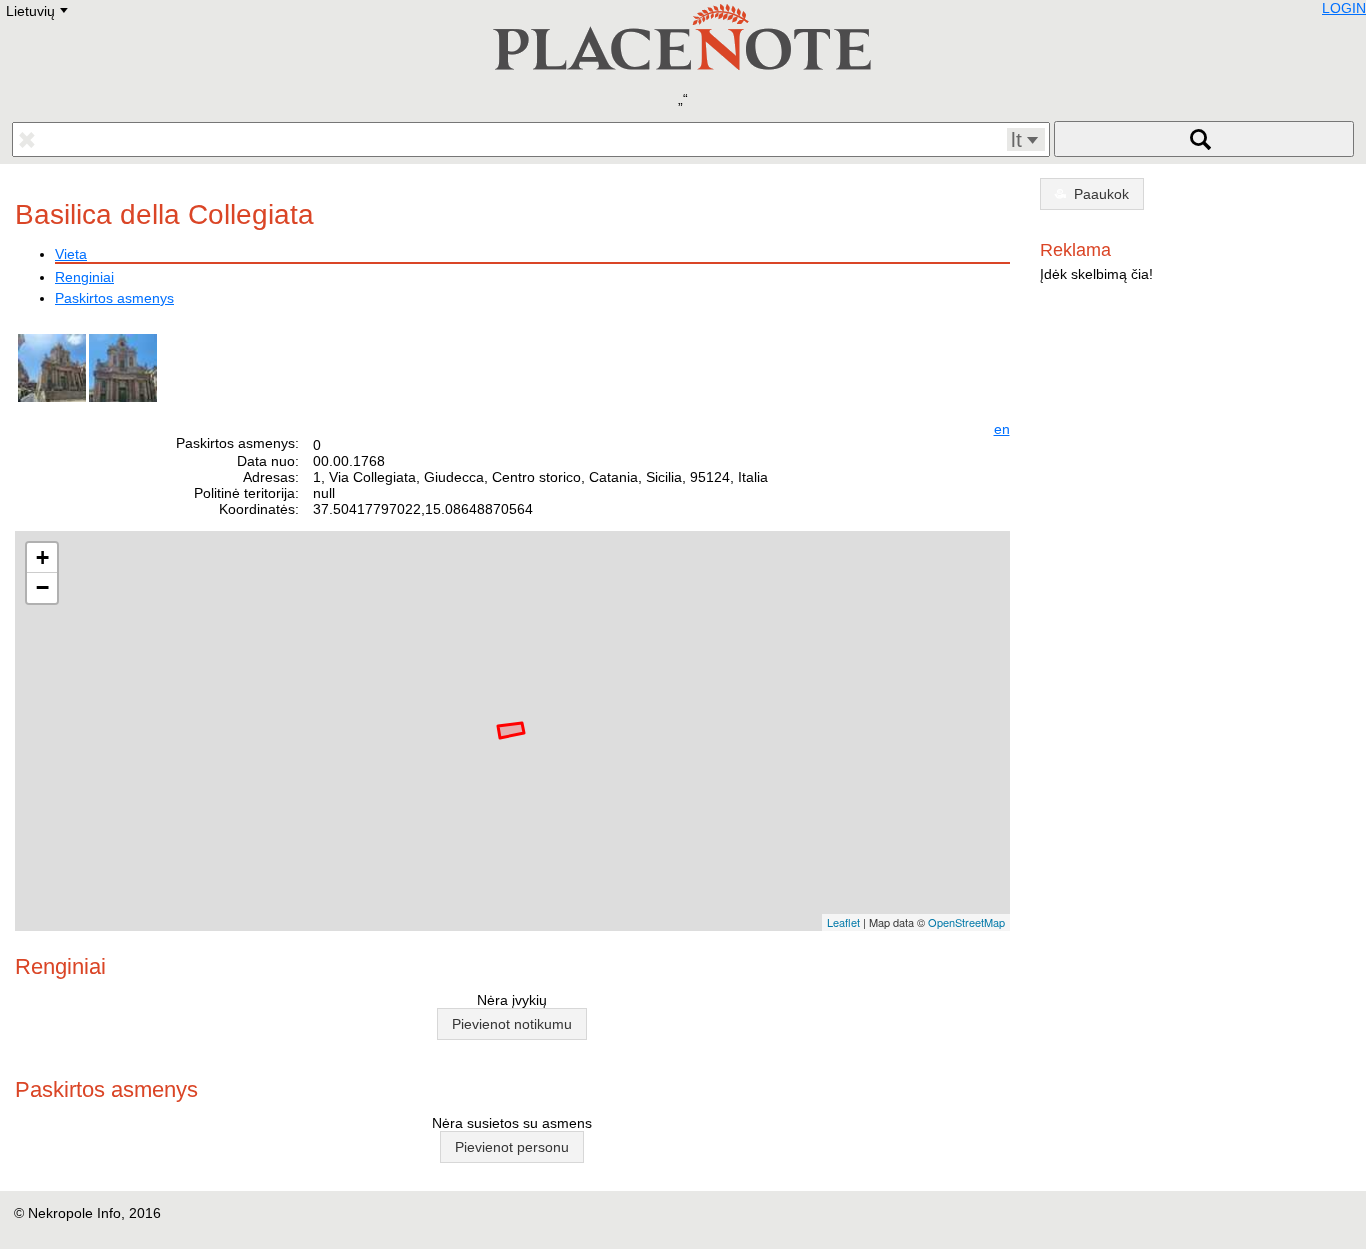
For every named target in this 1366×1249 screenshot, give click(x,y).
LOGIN (1344, 8)
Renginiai (84, 277)
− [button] (42, 587)
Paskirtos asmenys (114, 298)
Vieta (71, 254)
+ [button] (42, 557)
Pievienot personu (512, 1147)
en (1002, 429)
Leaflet (843, 922)
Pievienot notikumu (512, 1024)
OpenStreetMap (966, 922)
